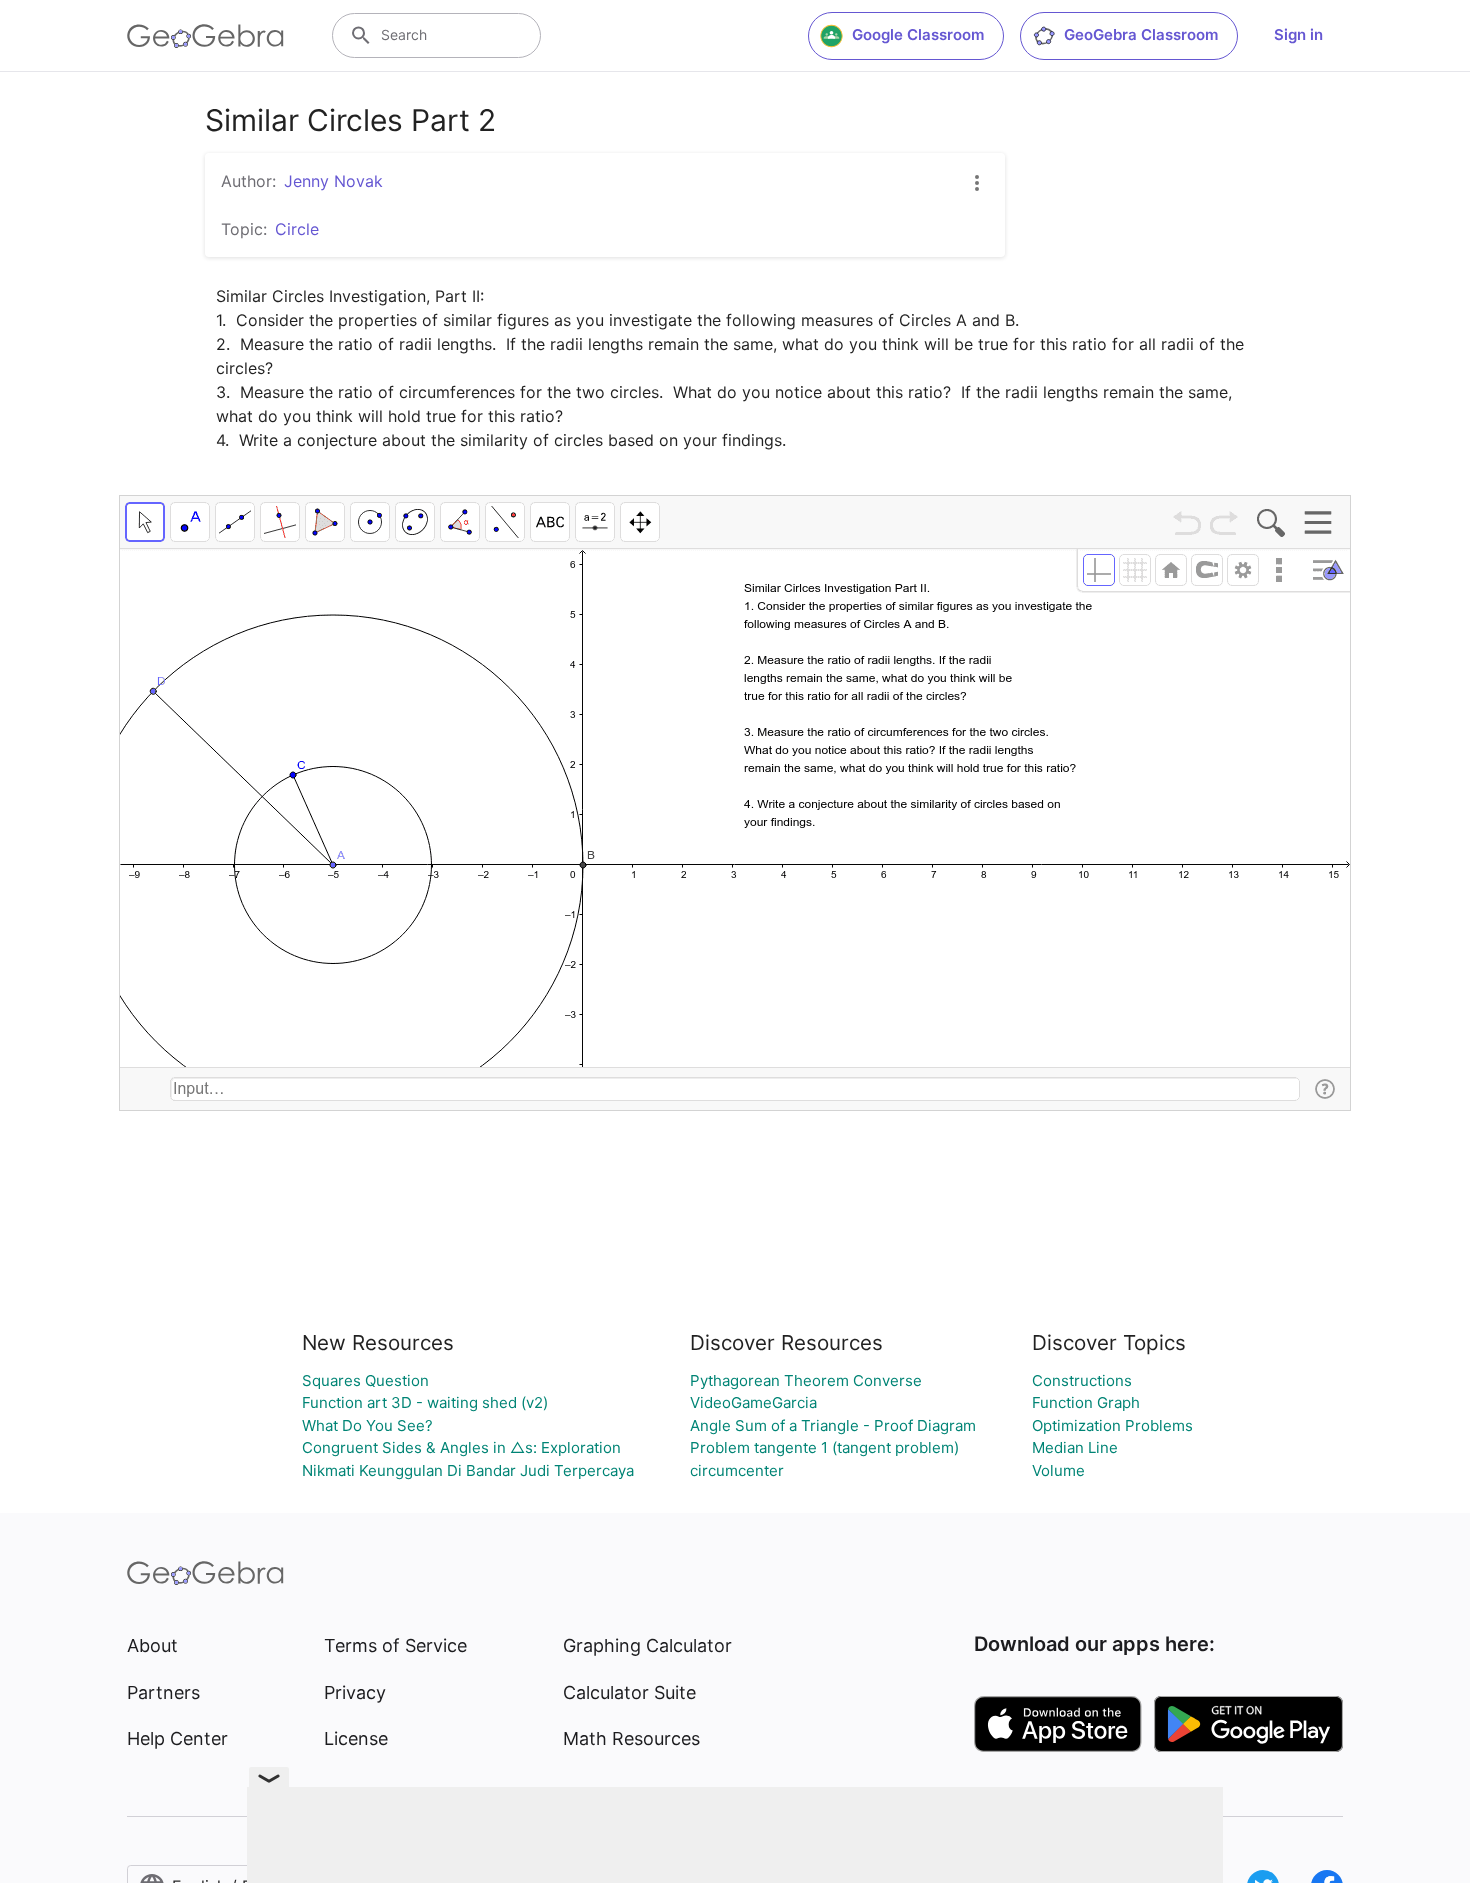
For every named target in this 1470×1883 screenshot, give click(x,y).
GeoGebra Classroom (1141, 34)
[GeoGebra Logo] (205, 36)
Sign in (1298, 34)
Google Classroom (918, 34)
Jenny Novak (333, 181)
